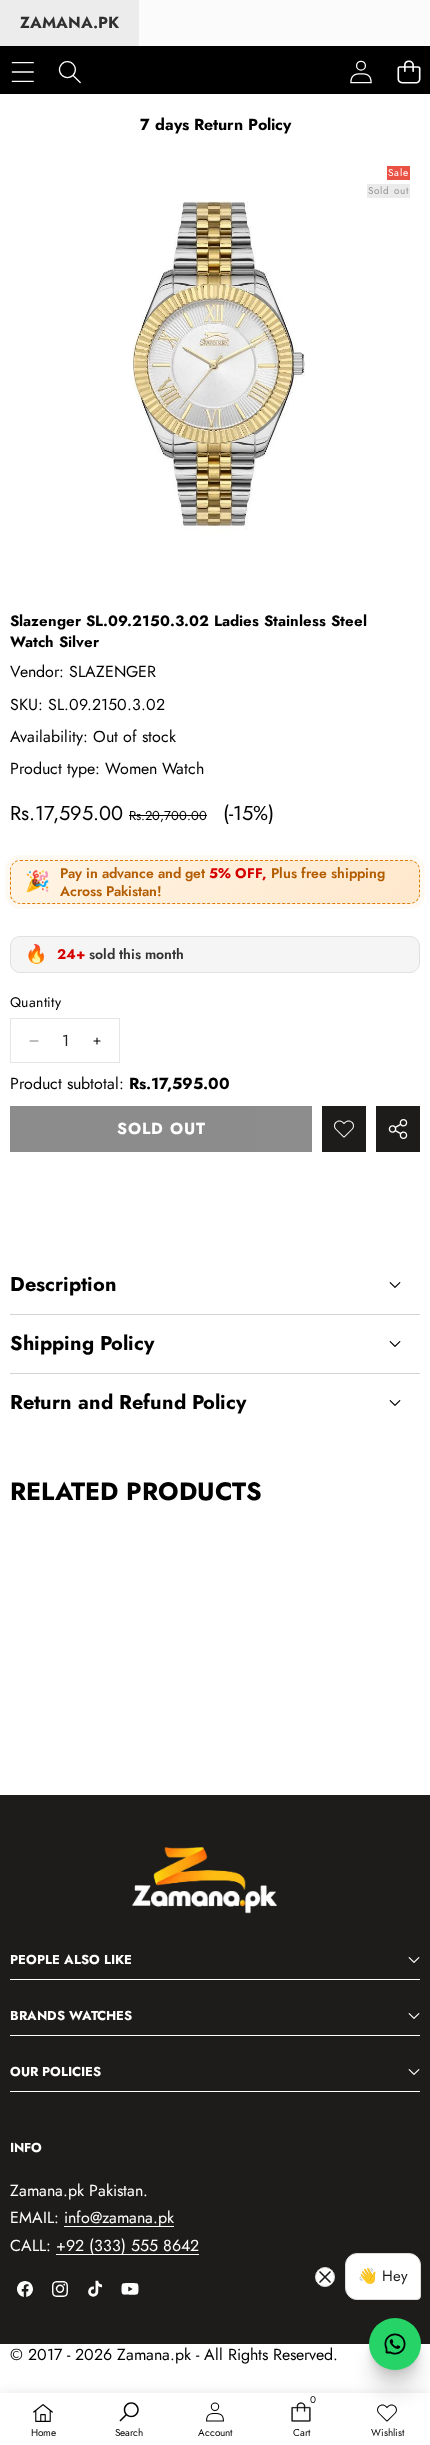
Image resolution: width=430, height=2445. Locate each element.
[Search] (69, 71)
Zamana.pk (69, 22)
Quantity (35, 1002)
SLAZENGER (112, 671)
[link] (387, 2421)
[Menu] (22, 71)
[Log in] (361, 72)
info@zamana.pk (119, 2217)
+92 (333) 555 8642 (127, 2245)
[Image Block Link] (215, 1891)
